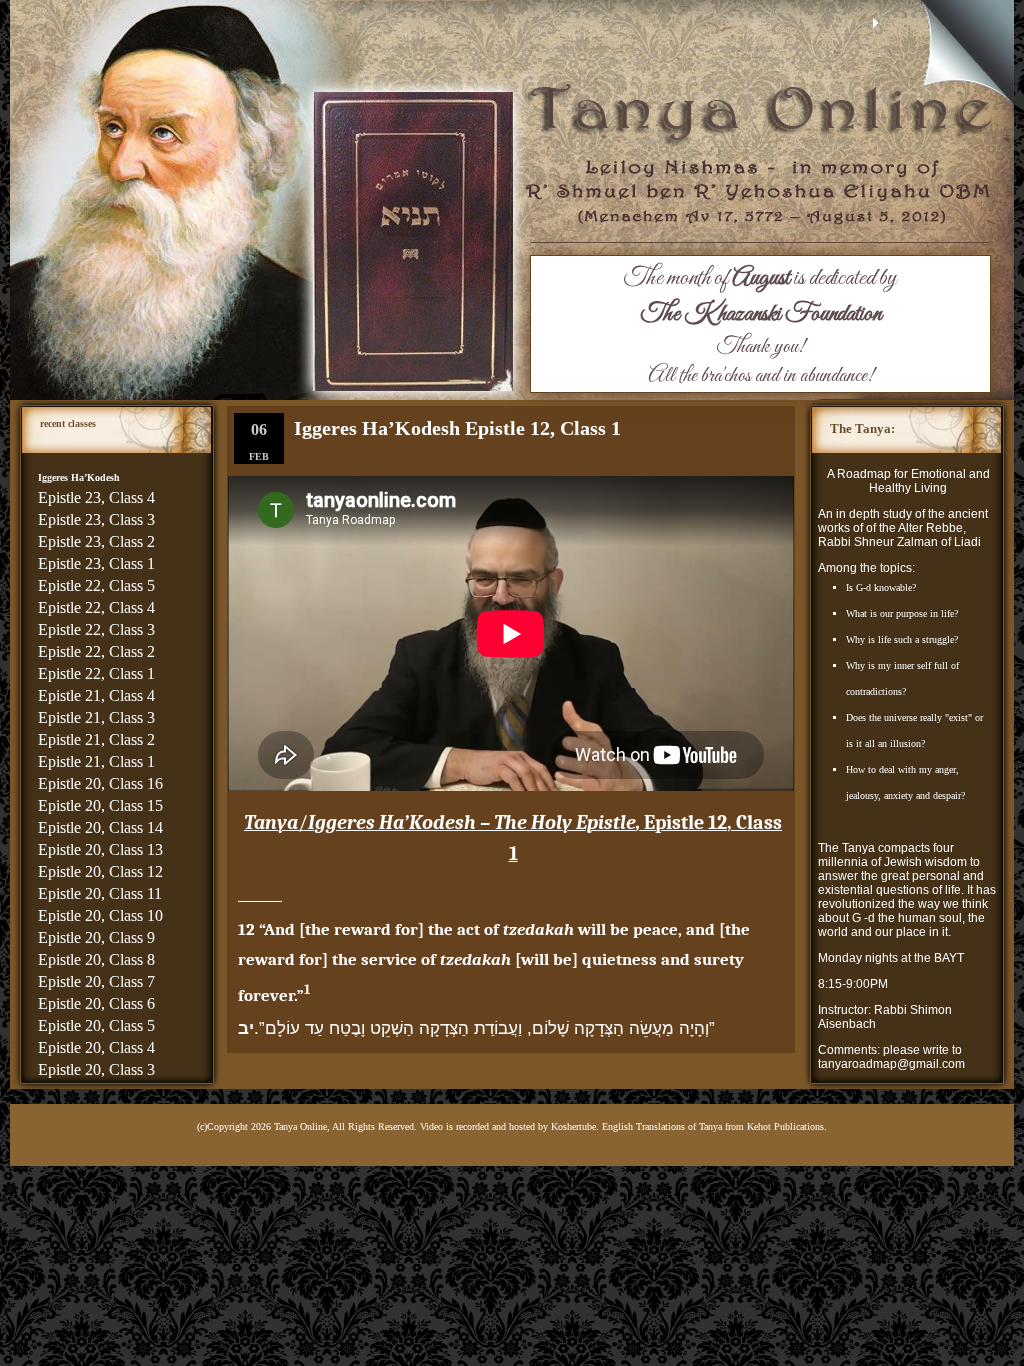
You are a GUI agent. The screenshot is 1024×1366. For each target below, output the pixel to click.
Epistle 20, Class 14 (100, 827)
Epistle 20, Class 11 (100, 893)
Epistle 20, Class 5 (96, 1025)
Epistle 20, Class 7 (96, 981)
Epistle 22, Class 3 (96, 629)
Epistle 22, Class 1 (96, 673)
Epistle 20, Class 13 (100, 849)
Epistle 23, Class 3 (96, 519)
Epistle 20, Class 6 (96, 1003)
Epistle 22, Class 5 (96, 585)
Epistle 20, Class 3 (96, 1069)
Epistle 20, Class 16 (100, 783)
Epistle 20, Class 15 (100, 805)
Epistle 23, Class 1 (96, 563)
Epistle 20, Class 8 (96, 959)
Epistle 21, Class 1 (96, 761)
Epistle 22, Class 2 (96, 651)
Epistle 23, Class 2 (96, 541)
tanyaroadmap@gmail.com (891, 1064)
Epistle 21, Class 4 (96, 695)
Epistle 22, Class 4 (96, 607)
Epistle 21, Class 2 (96, 739)
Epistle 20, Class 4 (96, 1047)
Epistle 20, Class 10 (100, 915)
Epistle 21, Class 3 (96, 717)
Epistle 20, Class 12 (100, 871)
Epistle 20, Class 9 (96, 937)
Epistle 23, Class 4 (96, 497)
